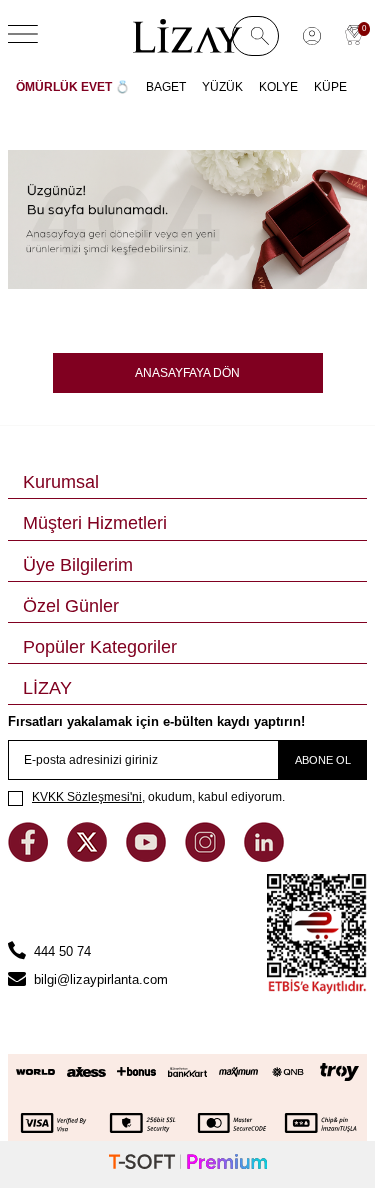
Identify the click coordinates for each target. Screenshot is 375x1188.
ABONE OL (323, 760)
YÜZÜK (222, 87)
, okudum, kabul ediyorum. (158, 797)
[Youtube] (148, 857)
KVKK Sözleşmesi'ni (87, 797)
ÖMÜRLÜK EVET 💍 (73, 87)
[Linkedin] (264, 857)
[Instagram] (207, 857)
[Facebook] (30, 857)
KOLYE (278, 87)
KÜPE (330, 87)
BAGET (166, 87)
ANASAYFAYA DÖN (187, 373)
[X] (89, 857)
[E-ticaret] (188, 1164)
